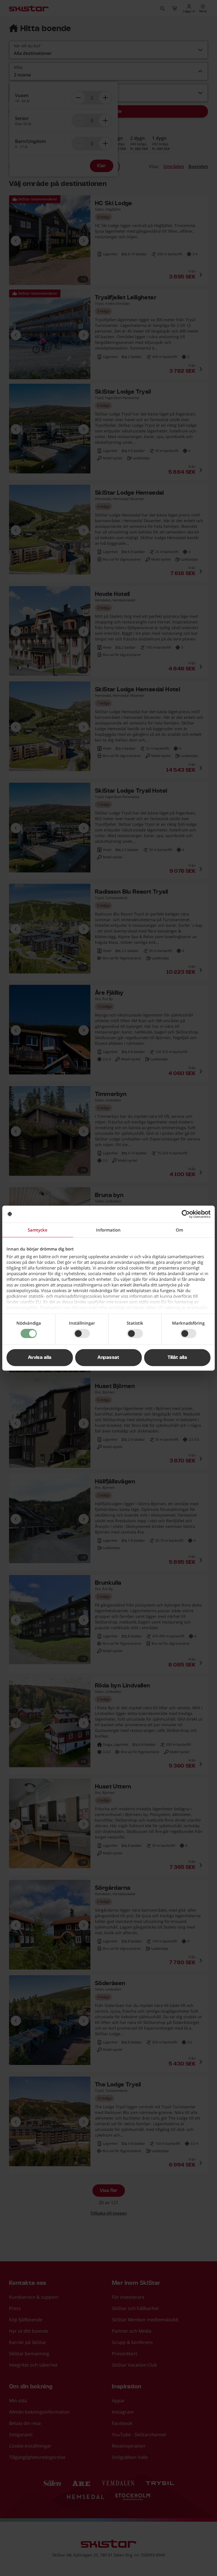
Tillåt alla (177, 1357)
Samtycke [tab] (38, 1230)
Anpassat (108, 1357)
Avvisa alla (40, 1357)
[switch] (82, 1334)
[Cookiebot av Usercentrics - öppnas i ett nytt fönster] (186, 1214)
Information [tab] (108, 1230)
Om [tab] (179, 1230)
